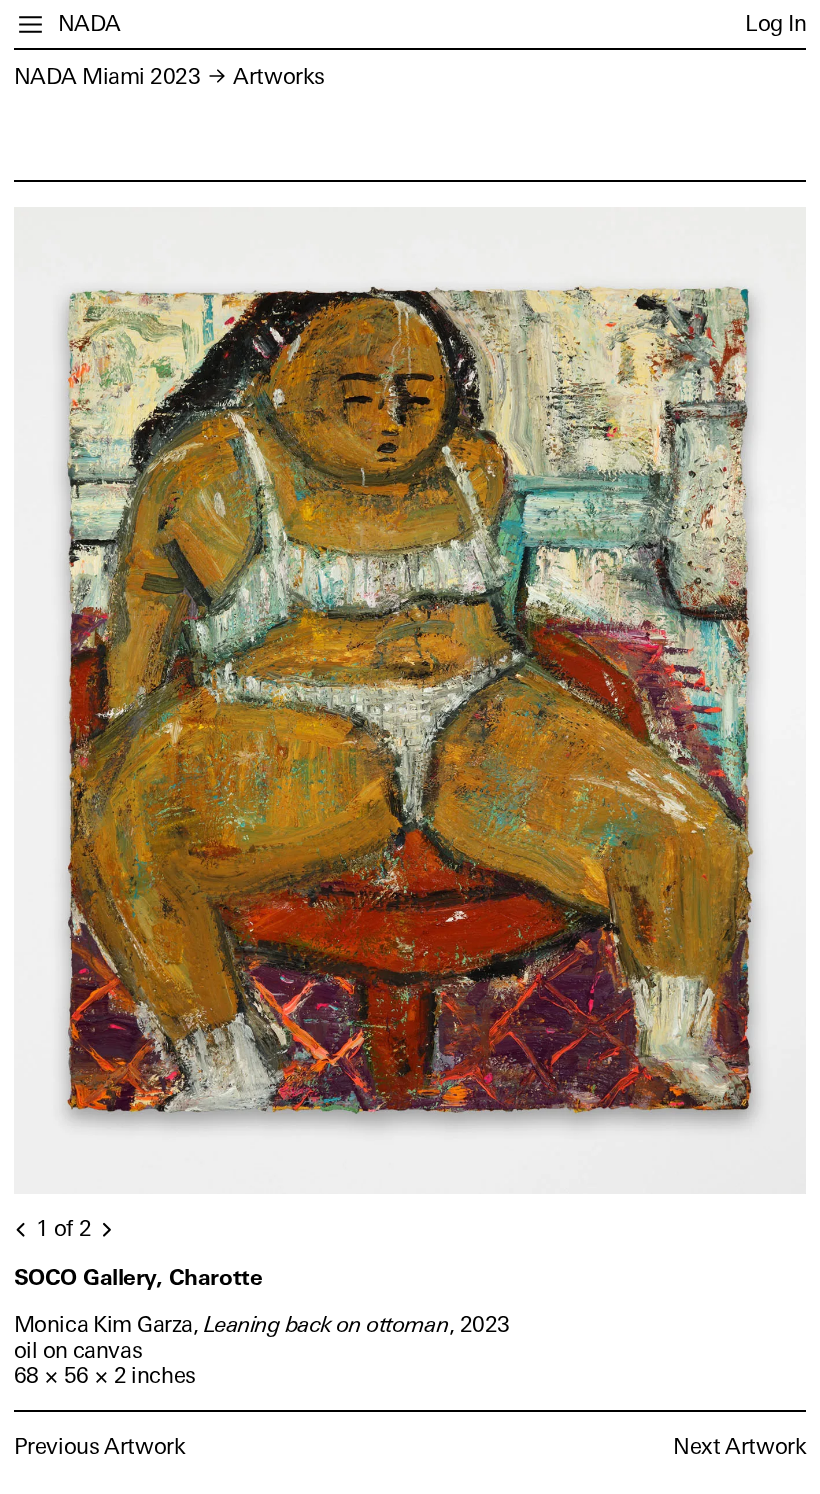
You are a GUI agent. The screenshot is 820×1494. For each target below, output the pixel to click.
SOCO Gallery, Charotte (138, 1277)
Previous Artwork (100, 1446)
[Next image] (106, 1230)
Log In (775, 23)
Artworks (278, 76)
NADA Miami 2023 (107, 76)
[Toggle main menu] (30, 24)
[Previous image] (22, 1230)
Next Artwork (739, 1446)
